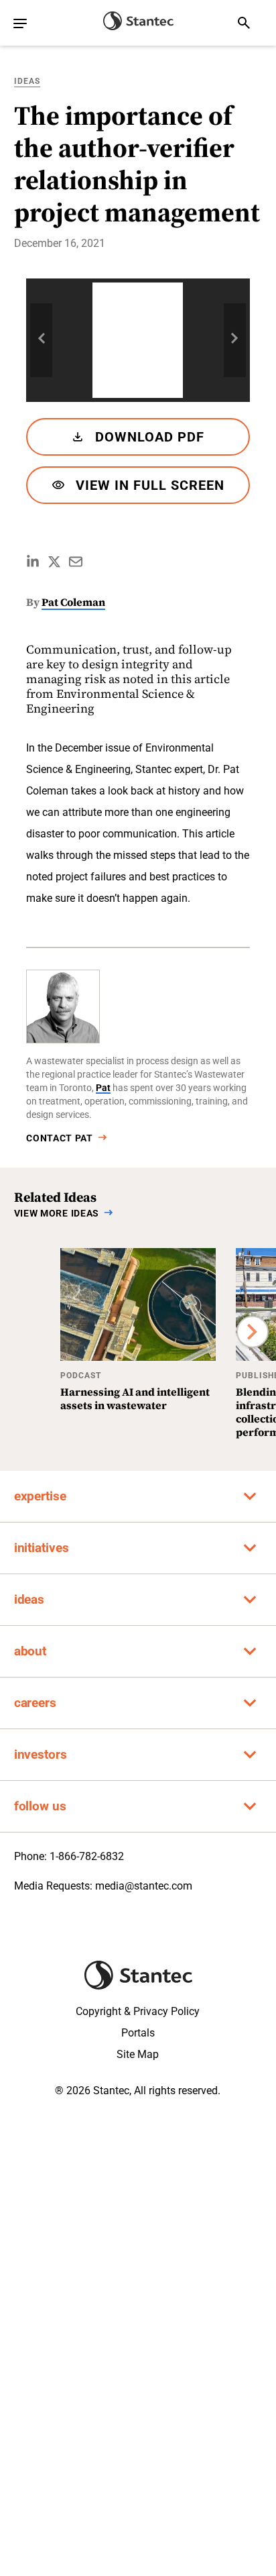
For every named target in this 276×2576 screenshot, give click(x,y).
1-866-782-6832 (87, 1856)
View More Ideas (57, 1213)
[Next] (253, 1332)
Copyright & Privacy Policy (138, 2011)
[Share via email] (76, 562)
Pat (103, 1088)
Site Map (138, 2054)
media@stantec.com (144, 1886)
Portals (138, 2033)
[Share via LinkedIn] (33, 562)
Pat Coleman (73, 602)
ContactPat (60, 1138)
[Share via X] (54, 562)
